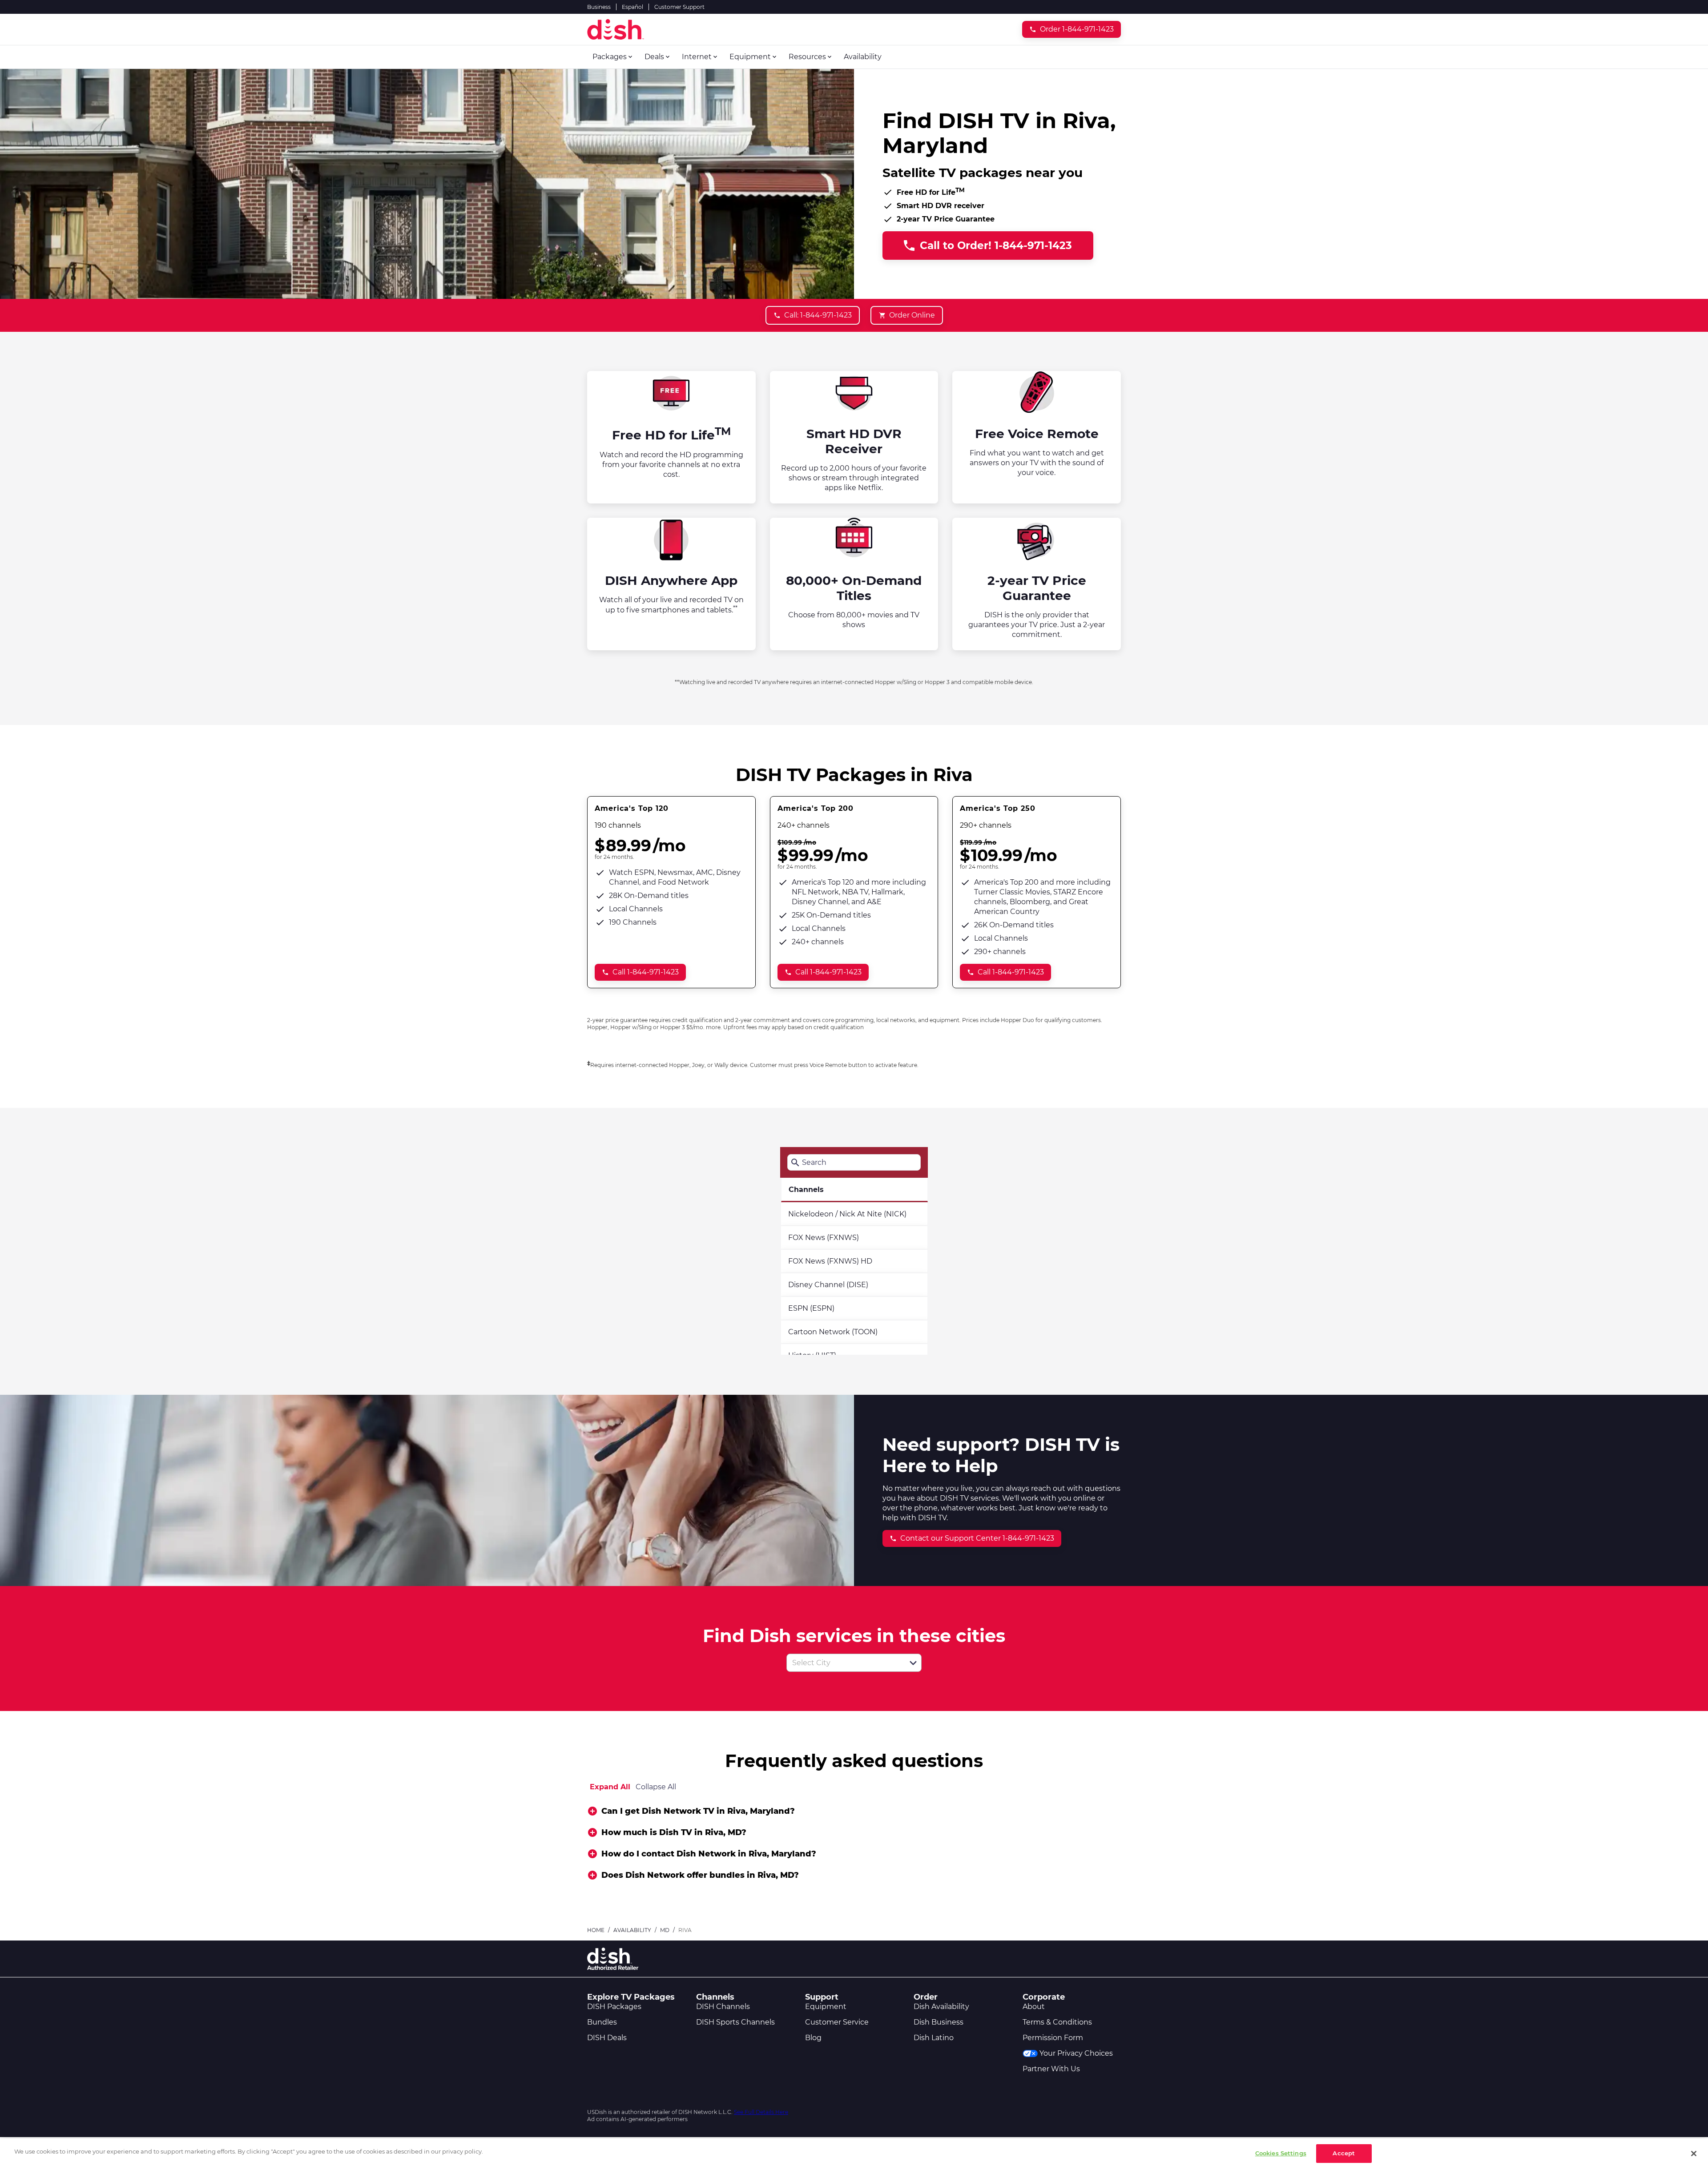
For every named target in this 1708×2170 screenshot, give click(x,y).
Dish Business (939, 2022)
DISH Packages (614, 2007)
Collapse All (656, 1787)
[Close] (1694, 2154)
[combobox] (844, 1663)
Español (632, 7)
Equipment (826, 2007)
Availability (632, 1930)
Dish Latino (934, 2038)
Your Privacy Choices (1076, 2053)
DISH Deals (607, 2038)
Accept (1344, 2153)
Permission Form (1053, 2038)
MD (665, 1930)
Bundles (602, 2022)
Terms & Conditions (1057, 2022)
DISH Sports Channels (735, 2022)
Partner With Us (1051, 2069)
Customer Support (679, 7)
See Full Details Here (761, 2112)
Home (596, 1930)
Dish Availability (941, 2007)
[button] (913, 1663)
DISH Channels (723, 2007)
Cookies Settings (1281, 2153)
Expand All (610, 1787)
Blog (813, 2038)
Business (599, 7)
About (1034, 2007)
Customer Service (837, 2022)
